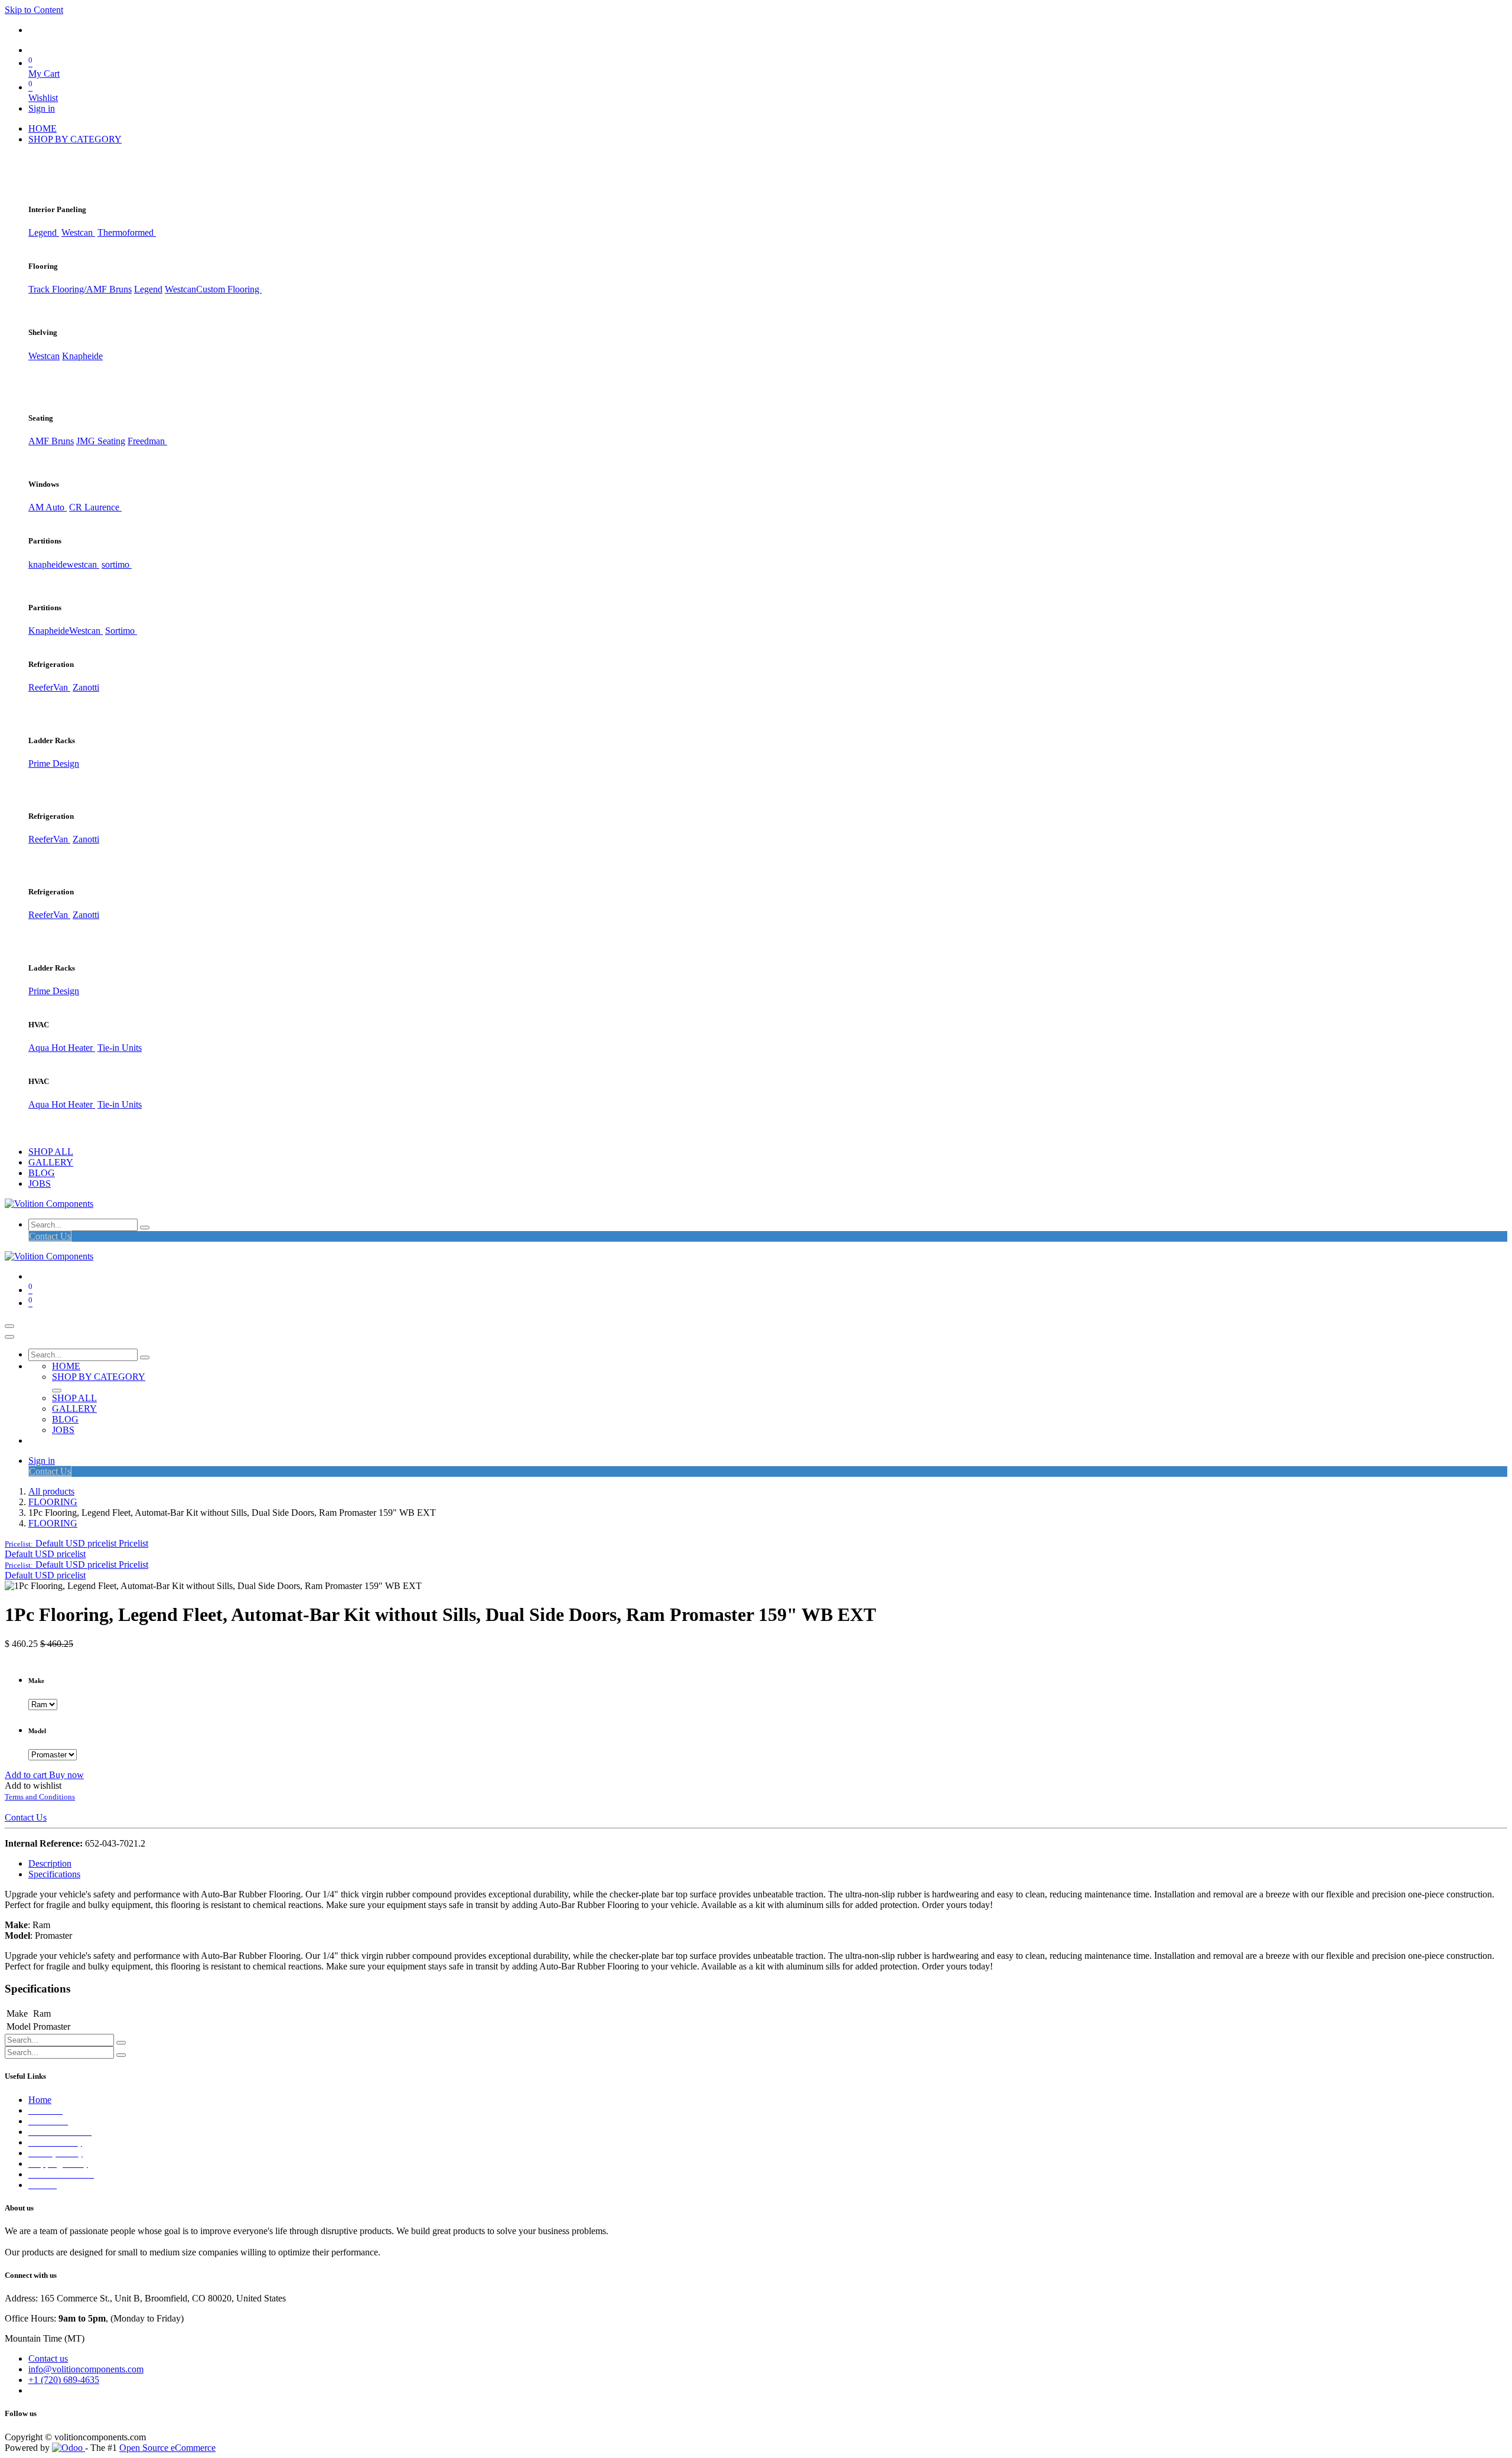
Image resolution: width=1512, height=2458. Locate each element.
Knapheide (82, 356)
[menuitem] (43, 128)
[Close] (9, 1337)
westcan (83, 564)
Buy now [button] (66, 1775)
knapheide (48, 564)
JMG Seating (101, 441)
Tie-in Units (120, 1048)
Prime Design (54, 764)
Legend (148, 289)
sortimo (117, 564)
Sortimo (121, 631)
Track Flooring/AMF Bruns (80, 289)
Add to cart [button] (27, 1775)
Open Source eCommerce (167, 2448)
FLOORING (53, 1502)
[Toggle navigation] (9, 1326)
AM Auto (48, 507)
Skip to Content (34, 10)
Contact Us (50, 1236)
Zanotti (86, 687)
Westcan (78, 232)
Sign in (42, 108)
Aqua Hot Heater (62, 1048)
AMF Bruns (51, 441)
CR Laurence (95, 507)
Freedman (147, 441)
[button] (76, 1543)
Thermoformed (127, 232)
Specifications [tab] (54, 1874)
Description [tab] (50, 1863)
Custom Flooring (229, 289)
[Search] (145, 1228)
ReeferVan (49, 687)
